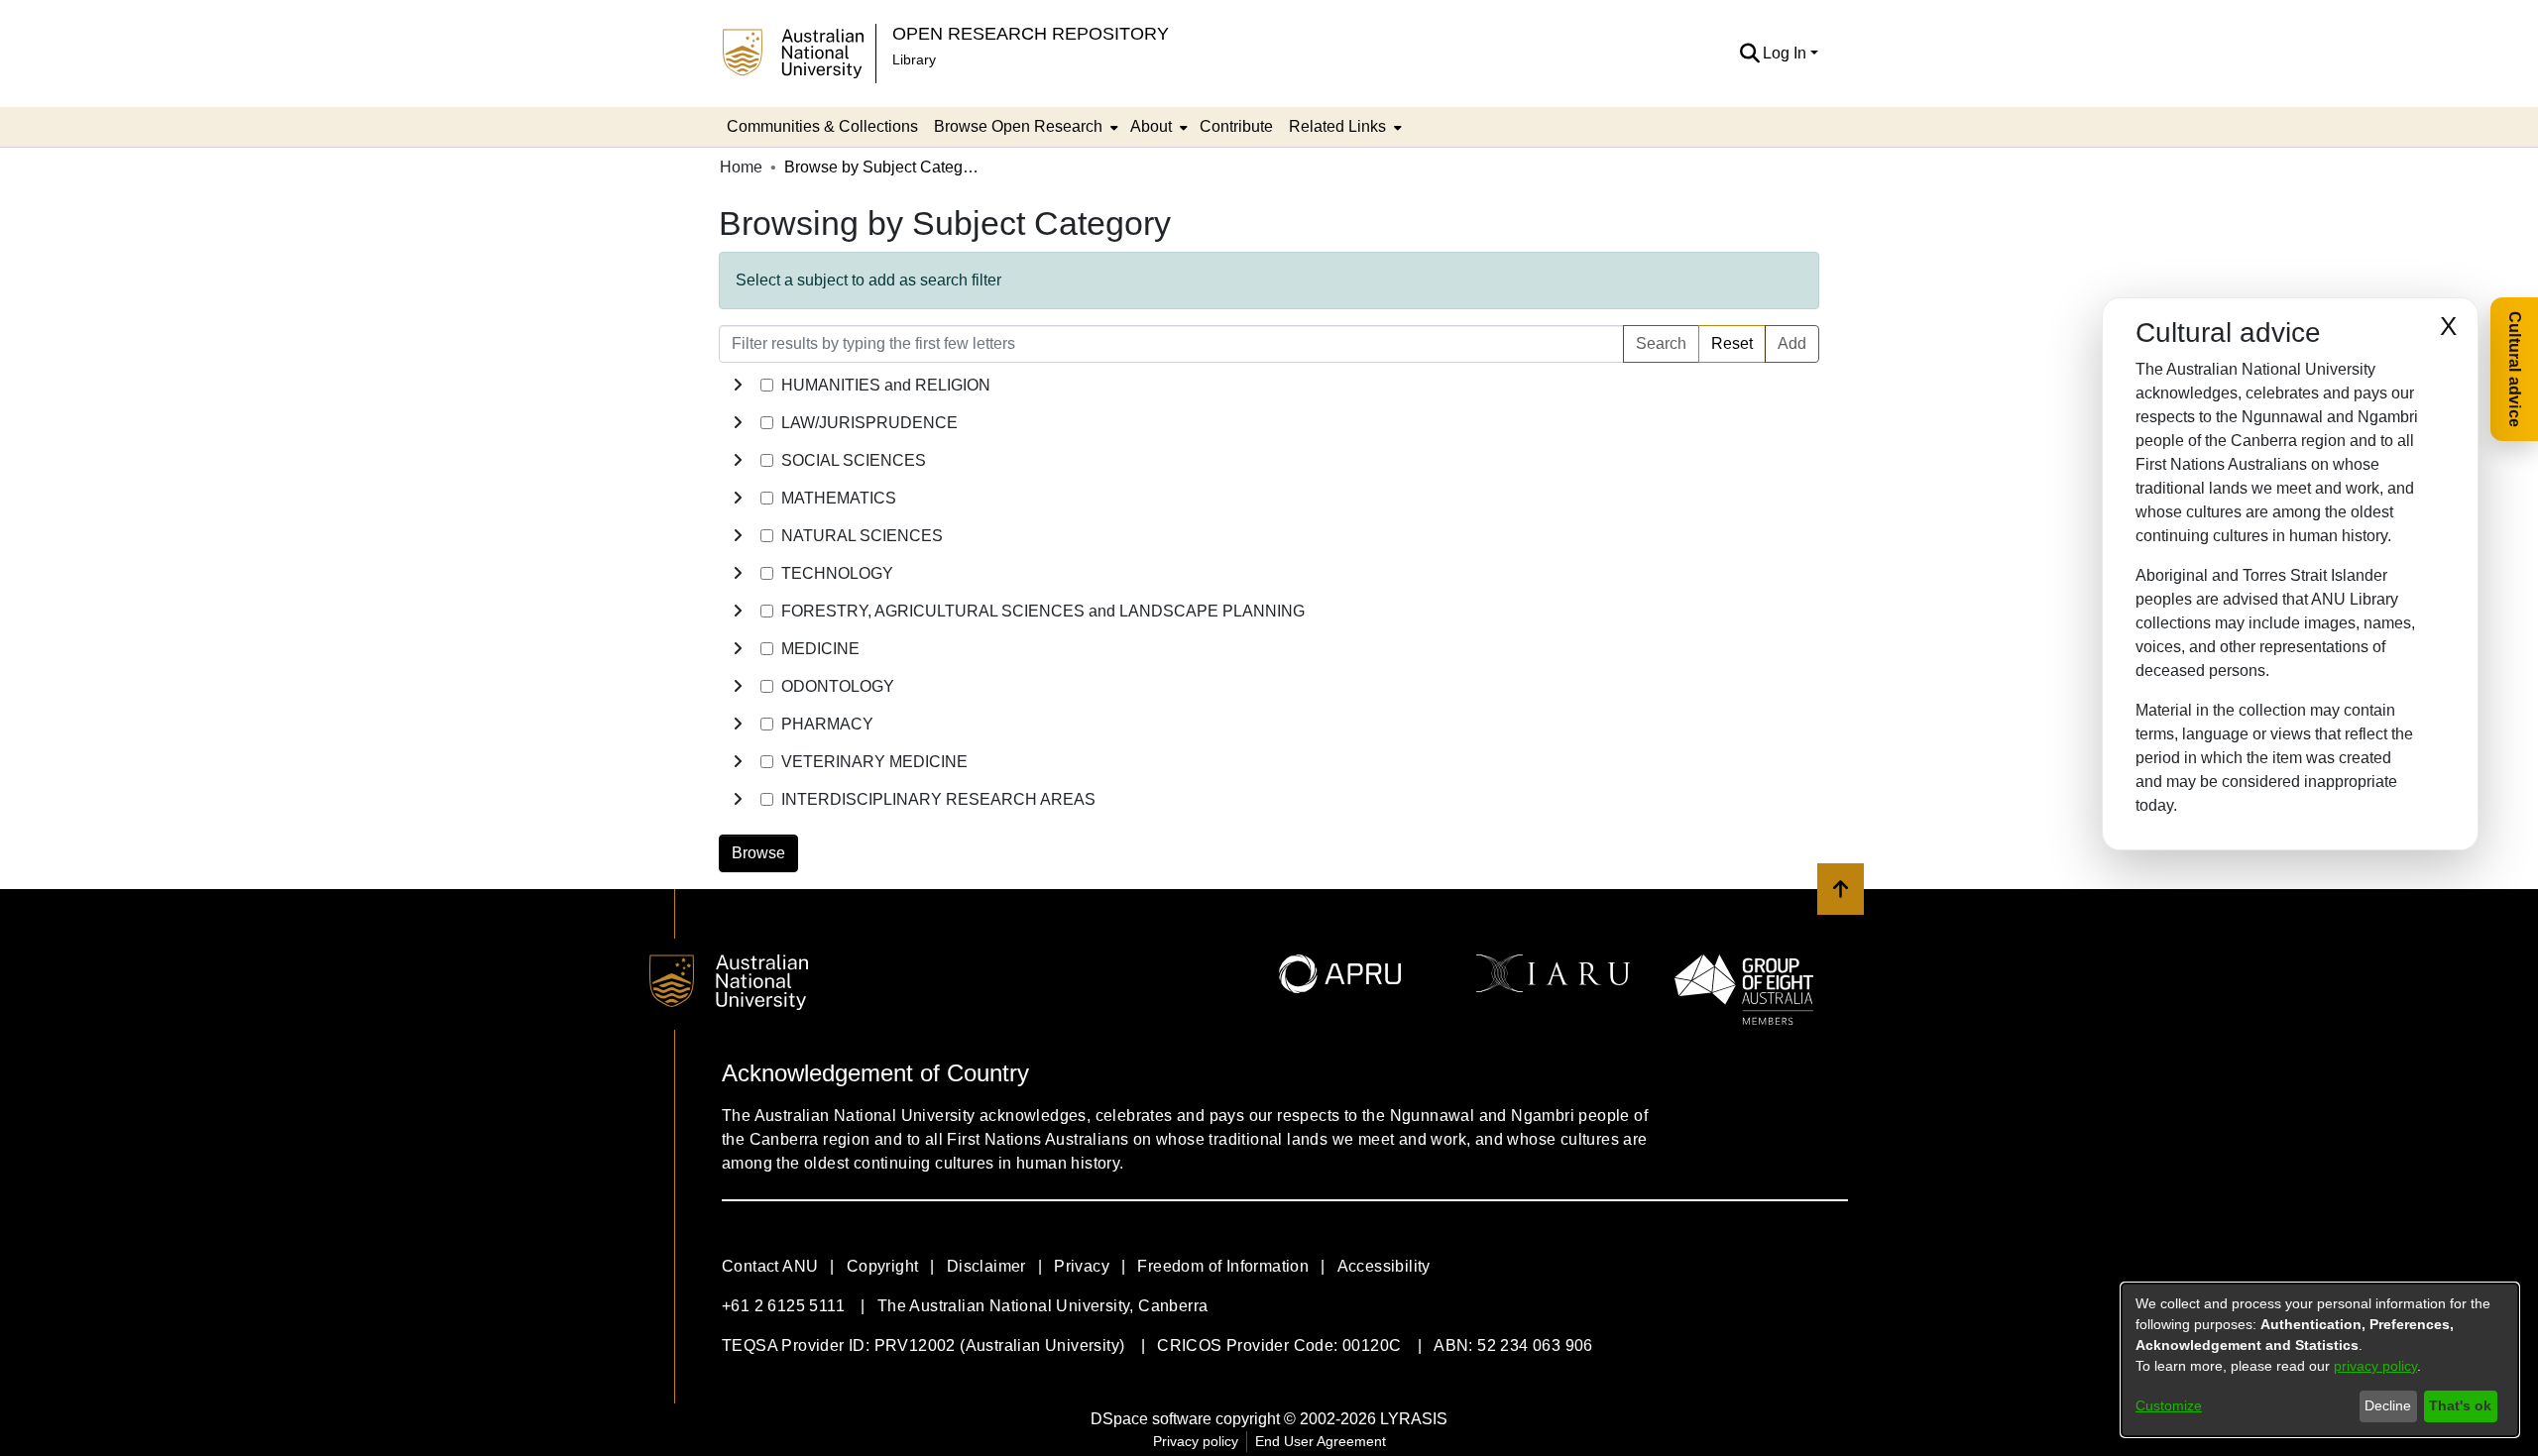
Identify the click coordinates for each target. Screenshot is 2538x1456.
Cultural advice (2515, 369)
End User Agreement (1321, 1441)
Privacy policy (1196, 1441)
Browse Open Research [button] (1018, 126)
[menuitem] (1024, 127)
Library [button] (914, 59)
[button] (1749, 54)
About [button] (1151, 126)
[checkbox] (767, 385)
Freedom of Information (1223, 1266)
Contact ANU (770, 1266)
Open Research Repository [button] (1031, 33)
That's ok (2460, 1405)
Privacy (1082, 1266)
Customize (2169, 1405)
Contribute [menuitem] (1236, 126)
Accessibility (1384, 1266)
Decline (2388, 1405)
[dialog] (2320, 1360)
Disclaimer (986, 1266)
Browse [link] (758, 853)
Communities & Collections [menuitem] (822, 126)
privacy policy (2375, 1366)
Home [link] (741, 167)
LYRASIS (1414, 1419)
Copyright (883, 1266)
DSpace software (1151, 1419)
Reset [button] (1732, 343)
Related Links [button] (1337, 126)
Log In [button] (1787, 53)
